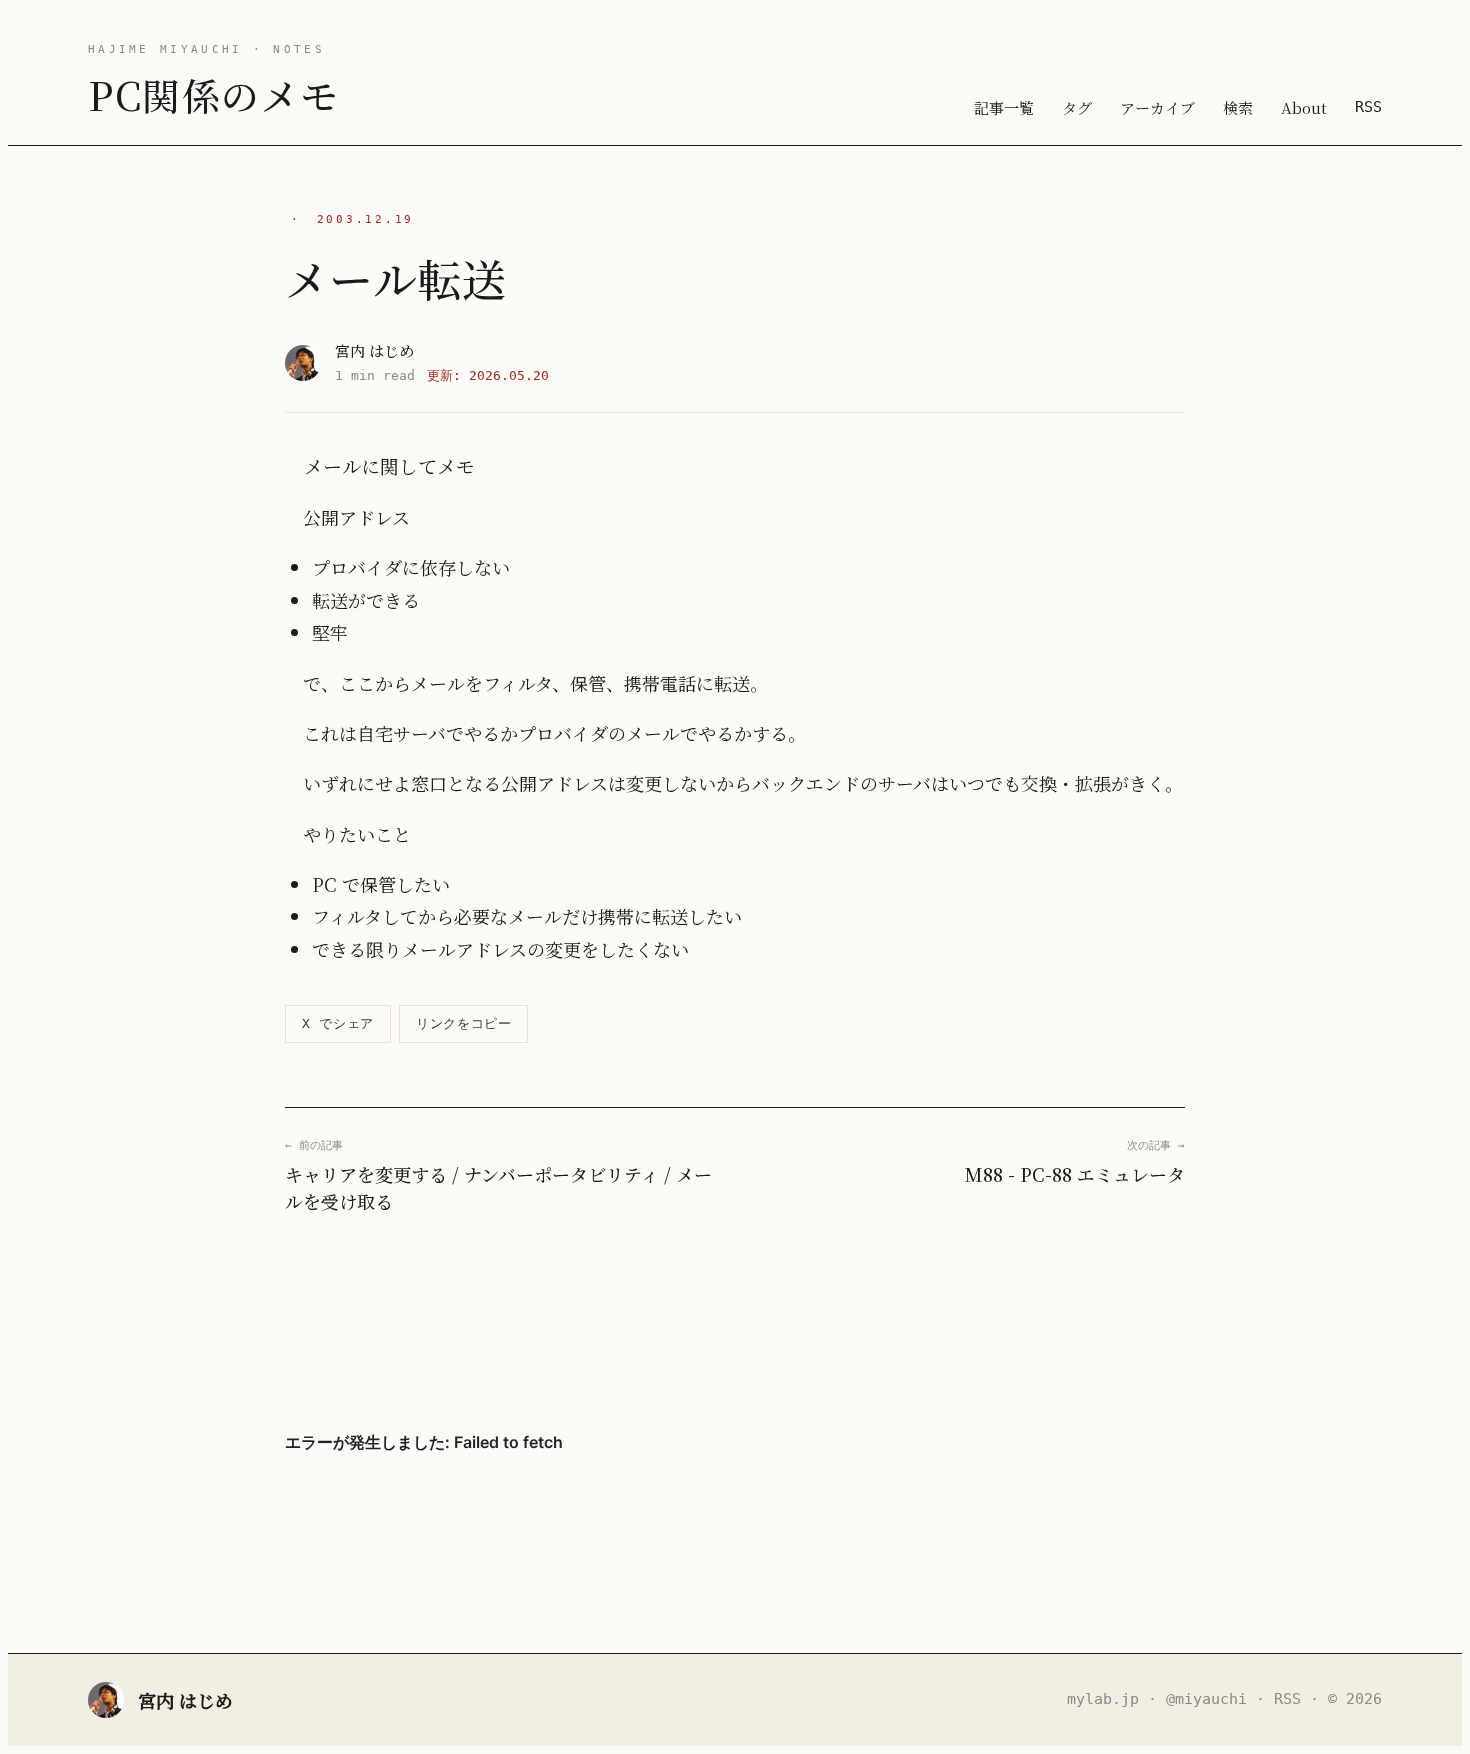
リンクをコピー (464, 1023)
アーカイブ (1157, 107)
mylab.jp (1103, 1699)
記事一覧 (1004, 107)
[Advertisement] (735, 1322)
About (1304, 107)
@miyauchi (1206, 1699)
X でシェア (338, 1023)
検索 (1238, 107)
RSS (1368, 107)
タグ (1077, 107)
